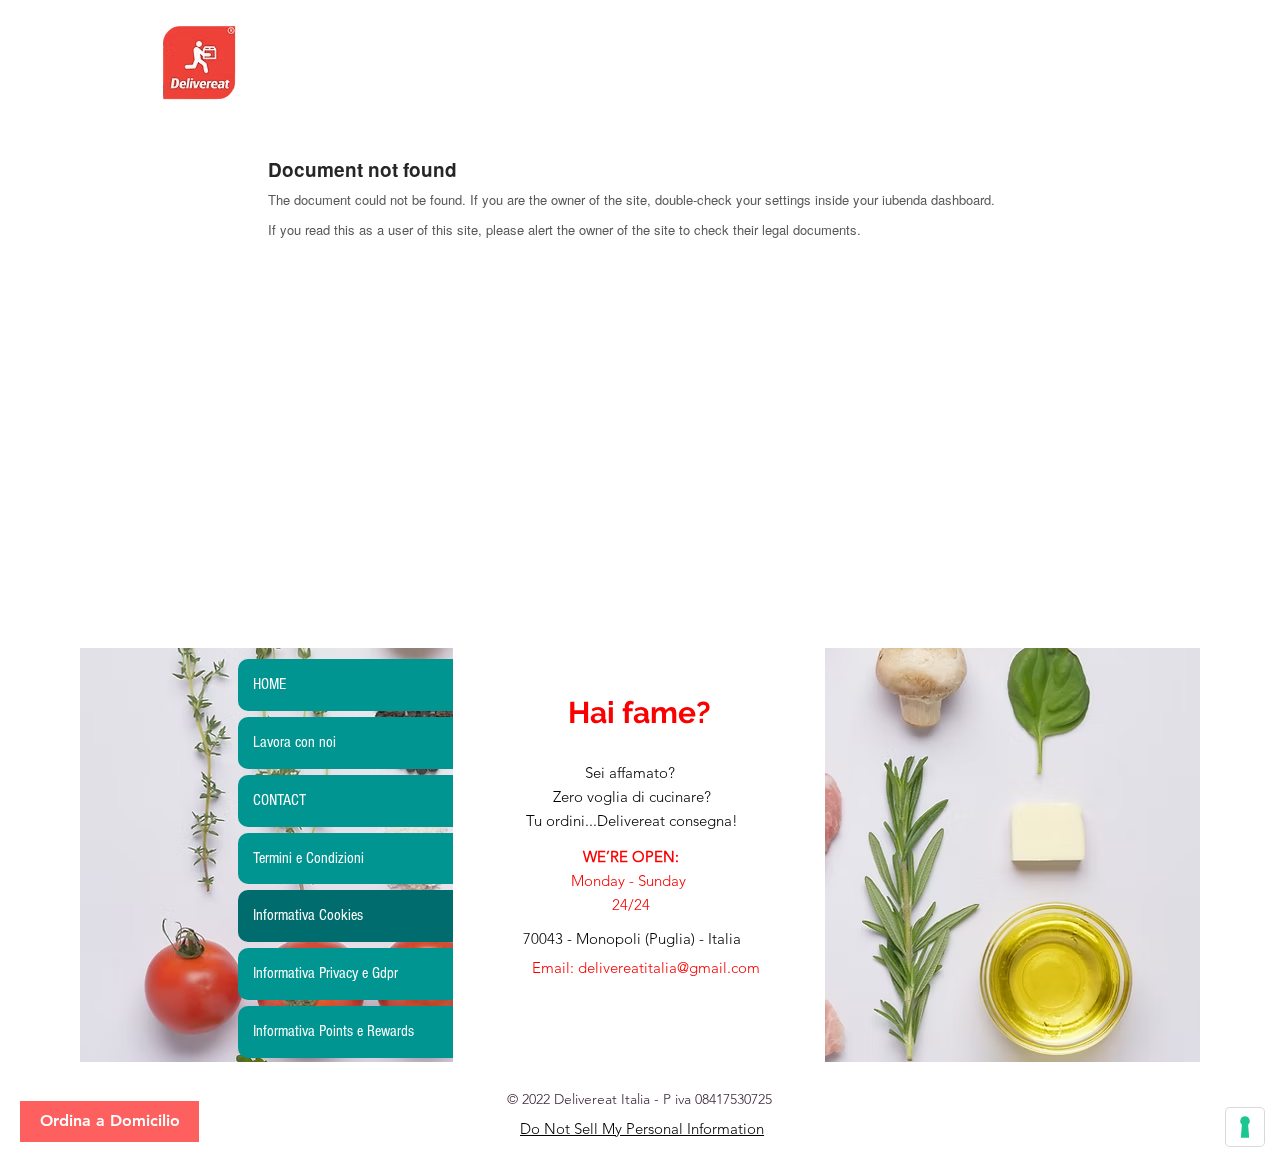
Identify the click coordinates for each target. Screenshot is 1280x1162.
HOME (269, 684)
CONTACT (279, 800)
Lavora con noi (294, 742)
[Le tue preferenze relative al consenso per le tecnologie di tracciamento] (1245, 1127)
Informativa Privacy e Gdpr (325, 973)
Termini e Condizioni (308, 858)
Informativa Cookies (308, 915)
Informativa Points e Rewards (333, 1031)
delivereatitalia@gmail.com (669, 967)
